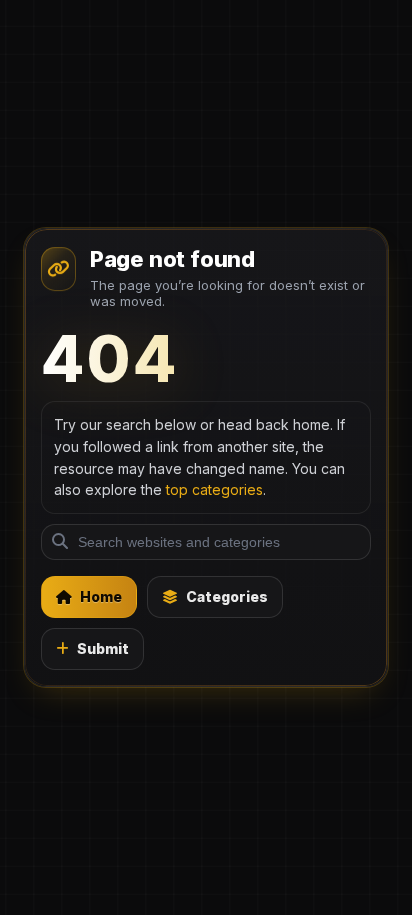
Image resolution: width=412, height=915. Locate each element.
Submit (103, 648)
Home (101, 596)
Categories (227, 596)
